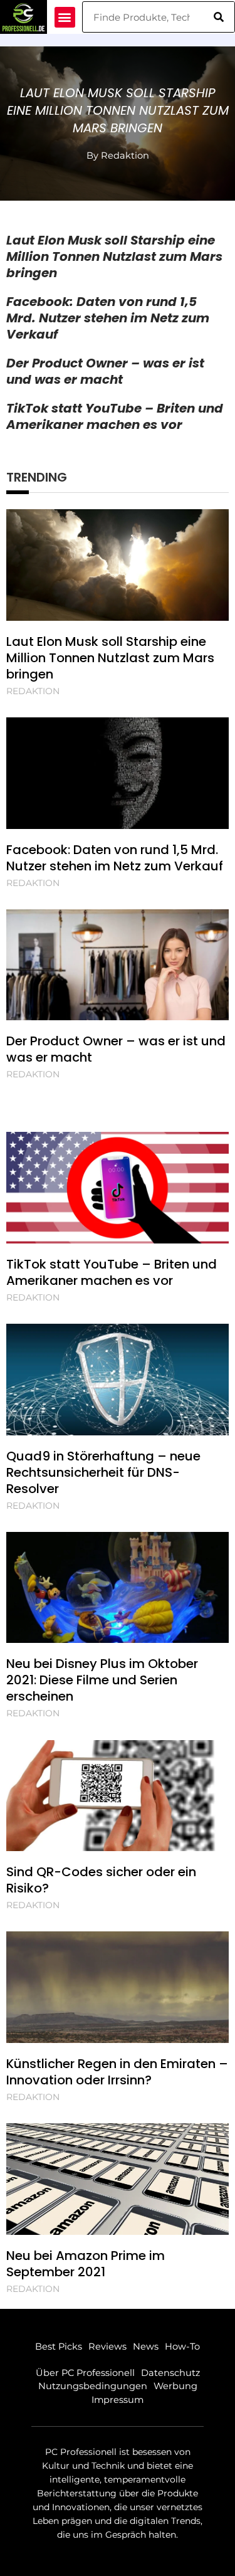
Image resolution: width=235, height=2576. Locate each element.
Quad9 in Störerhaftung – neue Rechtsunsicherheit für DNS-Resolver (103, 1472)
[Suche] (219, 17)
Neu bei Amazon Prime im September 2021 (86, 2264)
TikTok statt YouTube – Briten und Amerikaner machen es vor (115, 416)
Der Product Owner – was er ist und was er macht (105, 371)
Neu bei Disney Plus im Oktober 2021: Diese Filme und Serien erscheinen (102, 1680)
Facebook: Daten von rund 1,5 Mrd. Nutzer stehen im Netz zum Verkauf (108, 318)
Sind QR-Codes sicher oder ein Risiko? (101, 1880)
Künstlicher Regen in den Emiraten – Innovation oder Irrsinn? (117, 2072)
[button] (65, 17)
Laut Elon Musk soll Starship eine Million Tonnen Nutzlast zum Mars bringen (118, 110)
